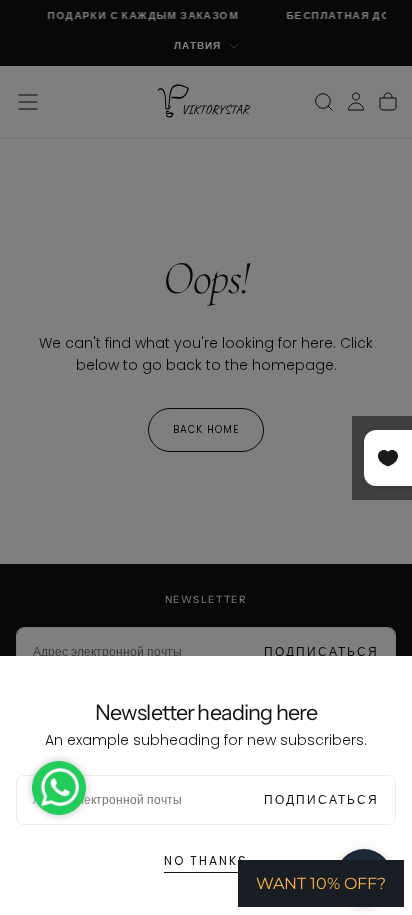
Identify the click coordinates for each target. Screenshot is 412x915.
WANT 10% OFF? (321, 883)
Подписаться (321, 799)
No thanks (206, 860)
